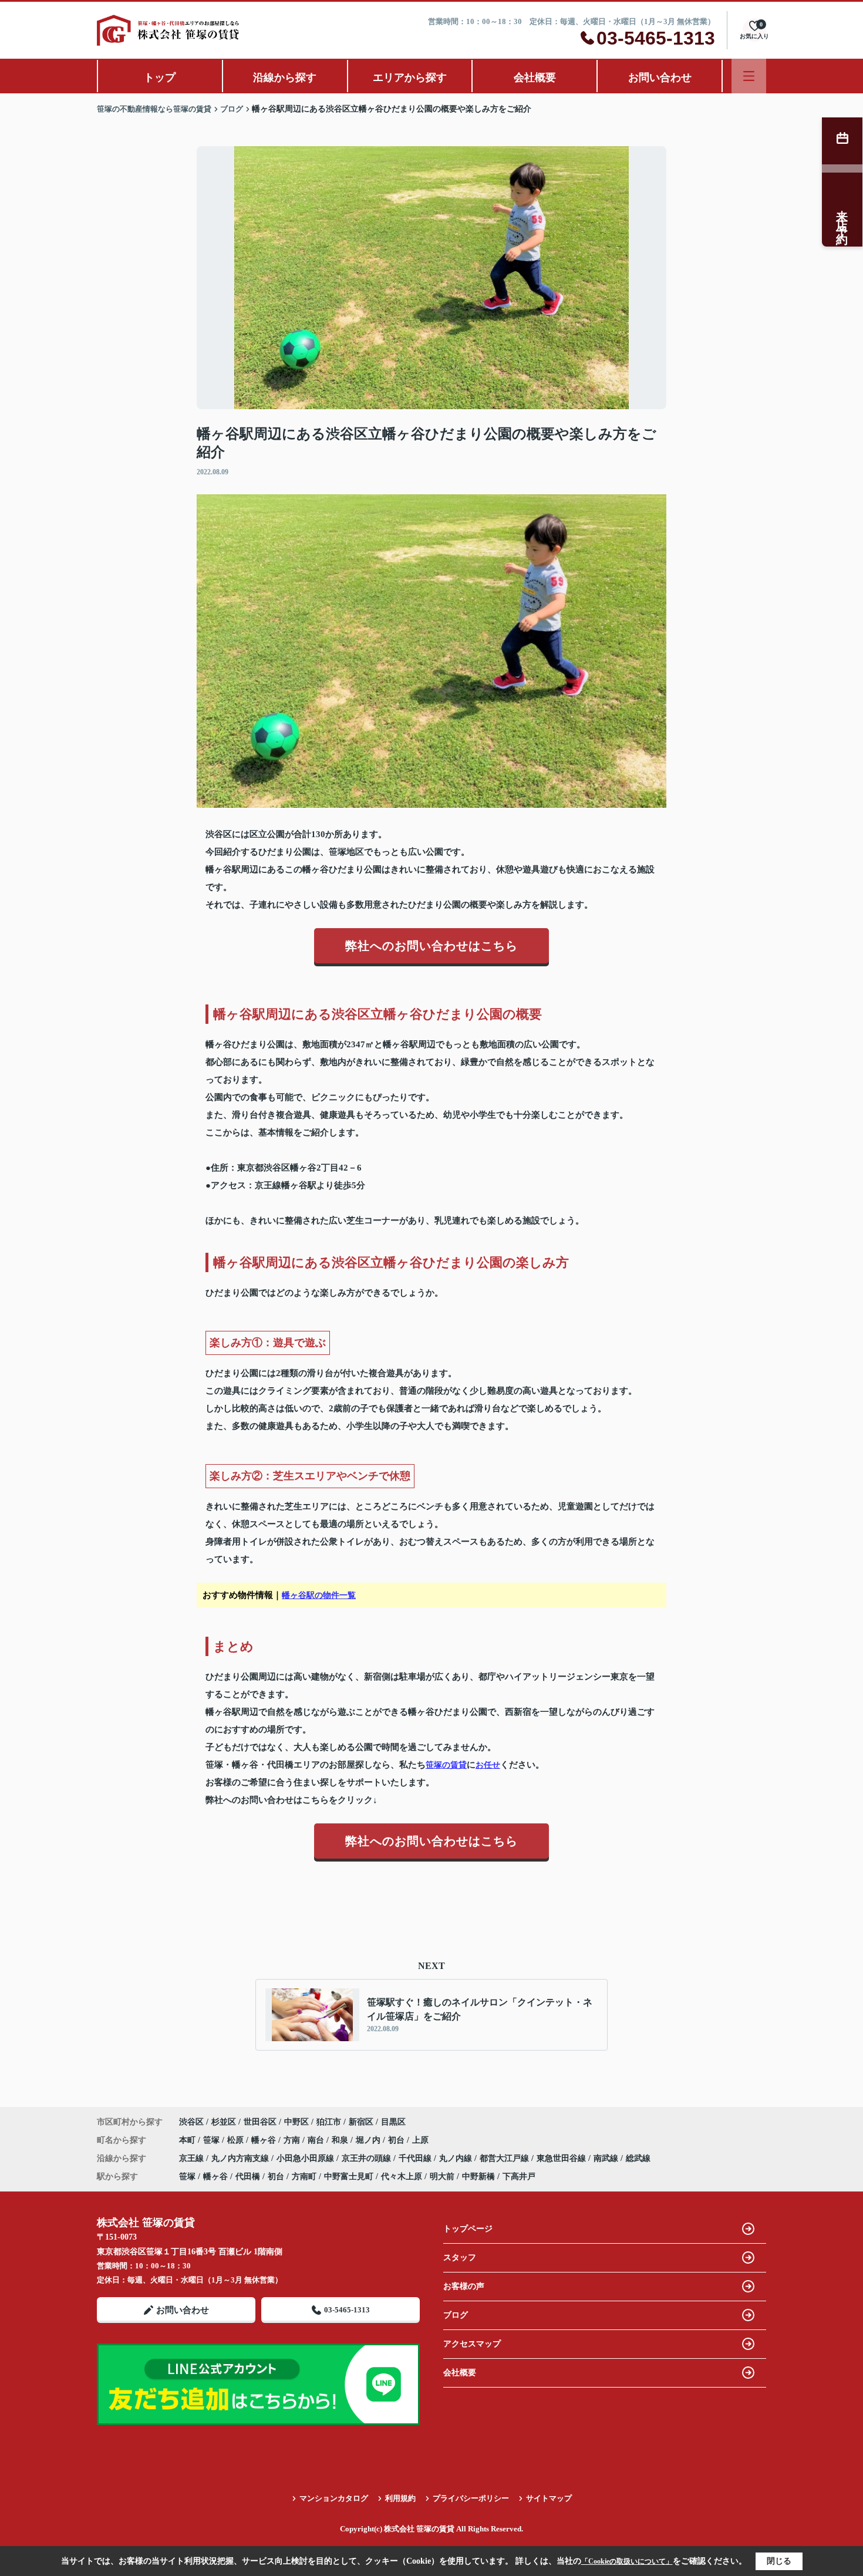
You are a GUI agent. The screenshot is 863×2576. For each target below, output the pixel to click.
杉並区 (224, 2122)
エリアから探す (410, 77)
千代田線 (416, 2158)
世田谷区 (260, 2122)
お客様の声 (464, 2286)
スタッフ (460, 2258)
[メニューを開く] (749, 76)
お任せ (488, 1765)
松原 (237, 2140)
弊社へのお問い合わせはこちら (431, 946)
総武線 (638, 2158)
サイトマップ (549, 2498)
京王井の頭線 (368, 2158)
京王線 (193, 2158)
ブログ (456, 2315)
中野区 (296, 2122)
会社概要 (535, 77)
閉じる (779, 2561)
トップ (160, 77)
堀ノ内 (369, 2140)
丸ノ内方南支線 (241, 2158)
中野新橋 (478, 2177)
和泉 (341, 2140)
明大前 (442, 2177)
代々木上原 (402, 2177)
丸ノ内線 (457, 2158)
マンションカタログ (334, 2498)
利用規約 (400, 2498)
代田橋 (248, 2177)
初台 (397, 2140)
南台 (317, 2140)
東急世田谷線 (562, 2158)
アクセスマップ (472, 2344)
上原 (420, 2140)
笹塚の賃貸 (446, 1765)
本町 (188, 2140)
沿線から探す (285, 77)
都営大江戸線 (505, 2158)
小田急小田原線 (306, 2158)
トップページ (468, 2229)
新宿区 (361, 2122)
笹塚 (213, 2140)
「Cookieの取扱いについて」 (627, 2561)
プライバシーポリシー (471, 2498)
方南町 (304, 2177)
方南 (293, 2140)
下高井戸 (519, 2177)
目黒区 (393, 2122)
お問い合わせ (660, 77)
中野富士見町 (349, 2177)
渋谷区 (191, 2122)
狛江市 (329, 2122)
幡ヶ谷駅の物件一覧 (319, 1595)
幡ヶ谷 (265, 2140)
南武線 (607, 2158)
